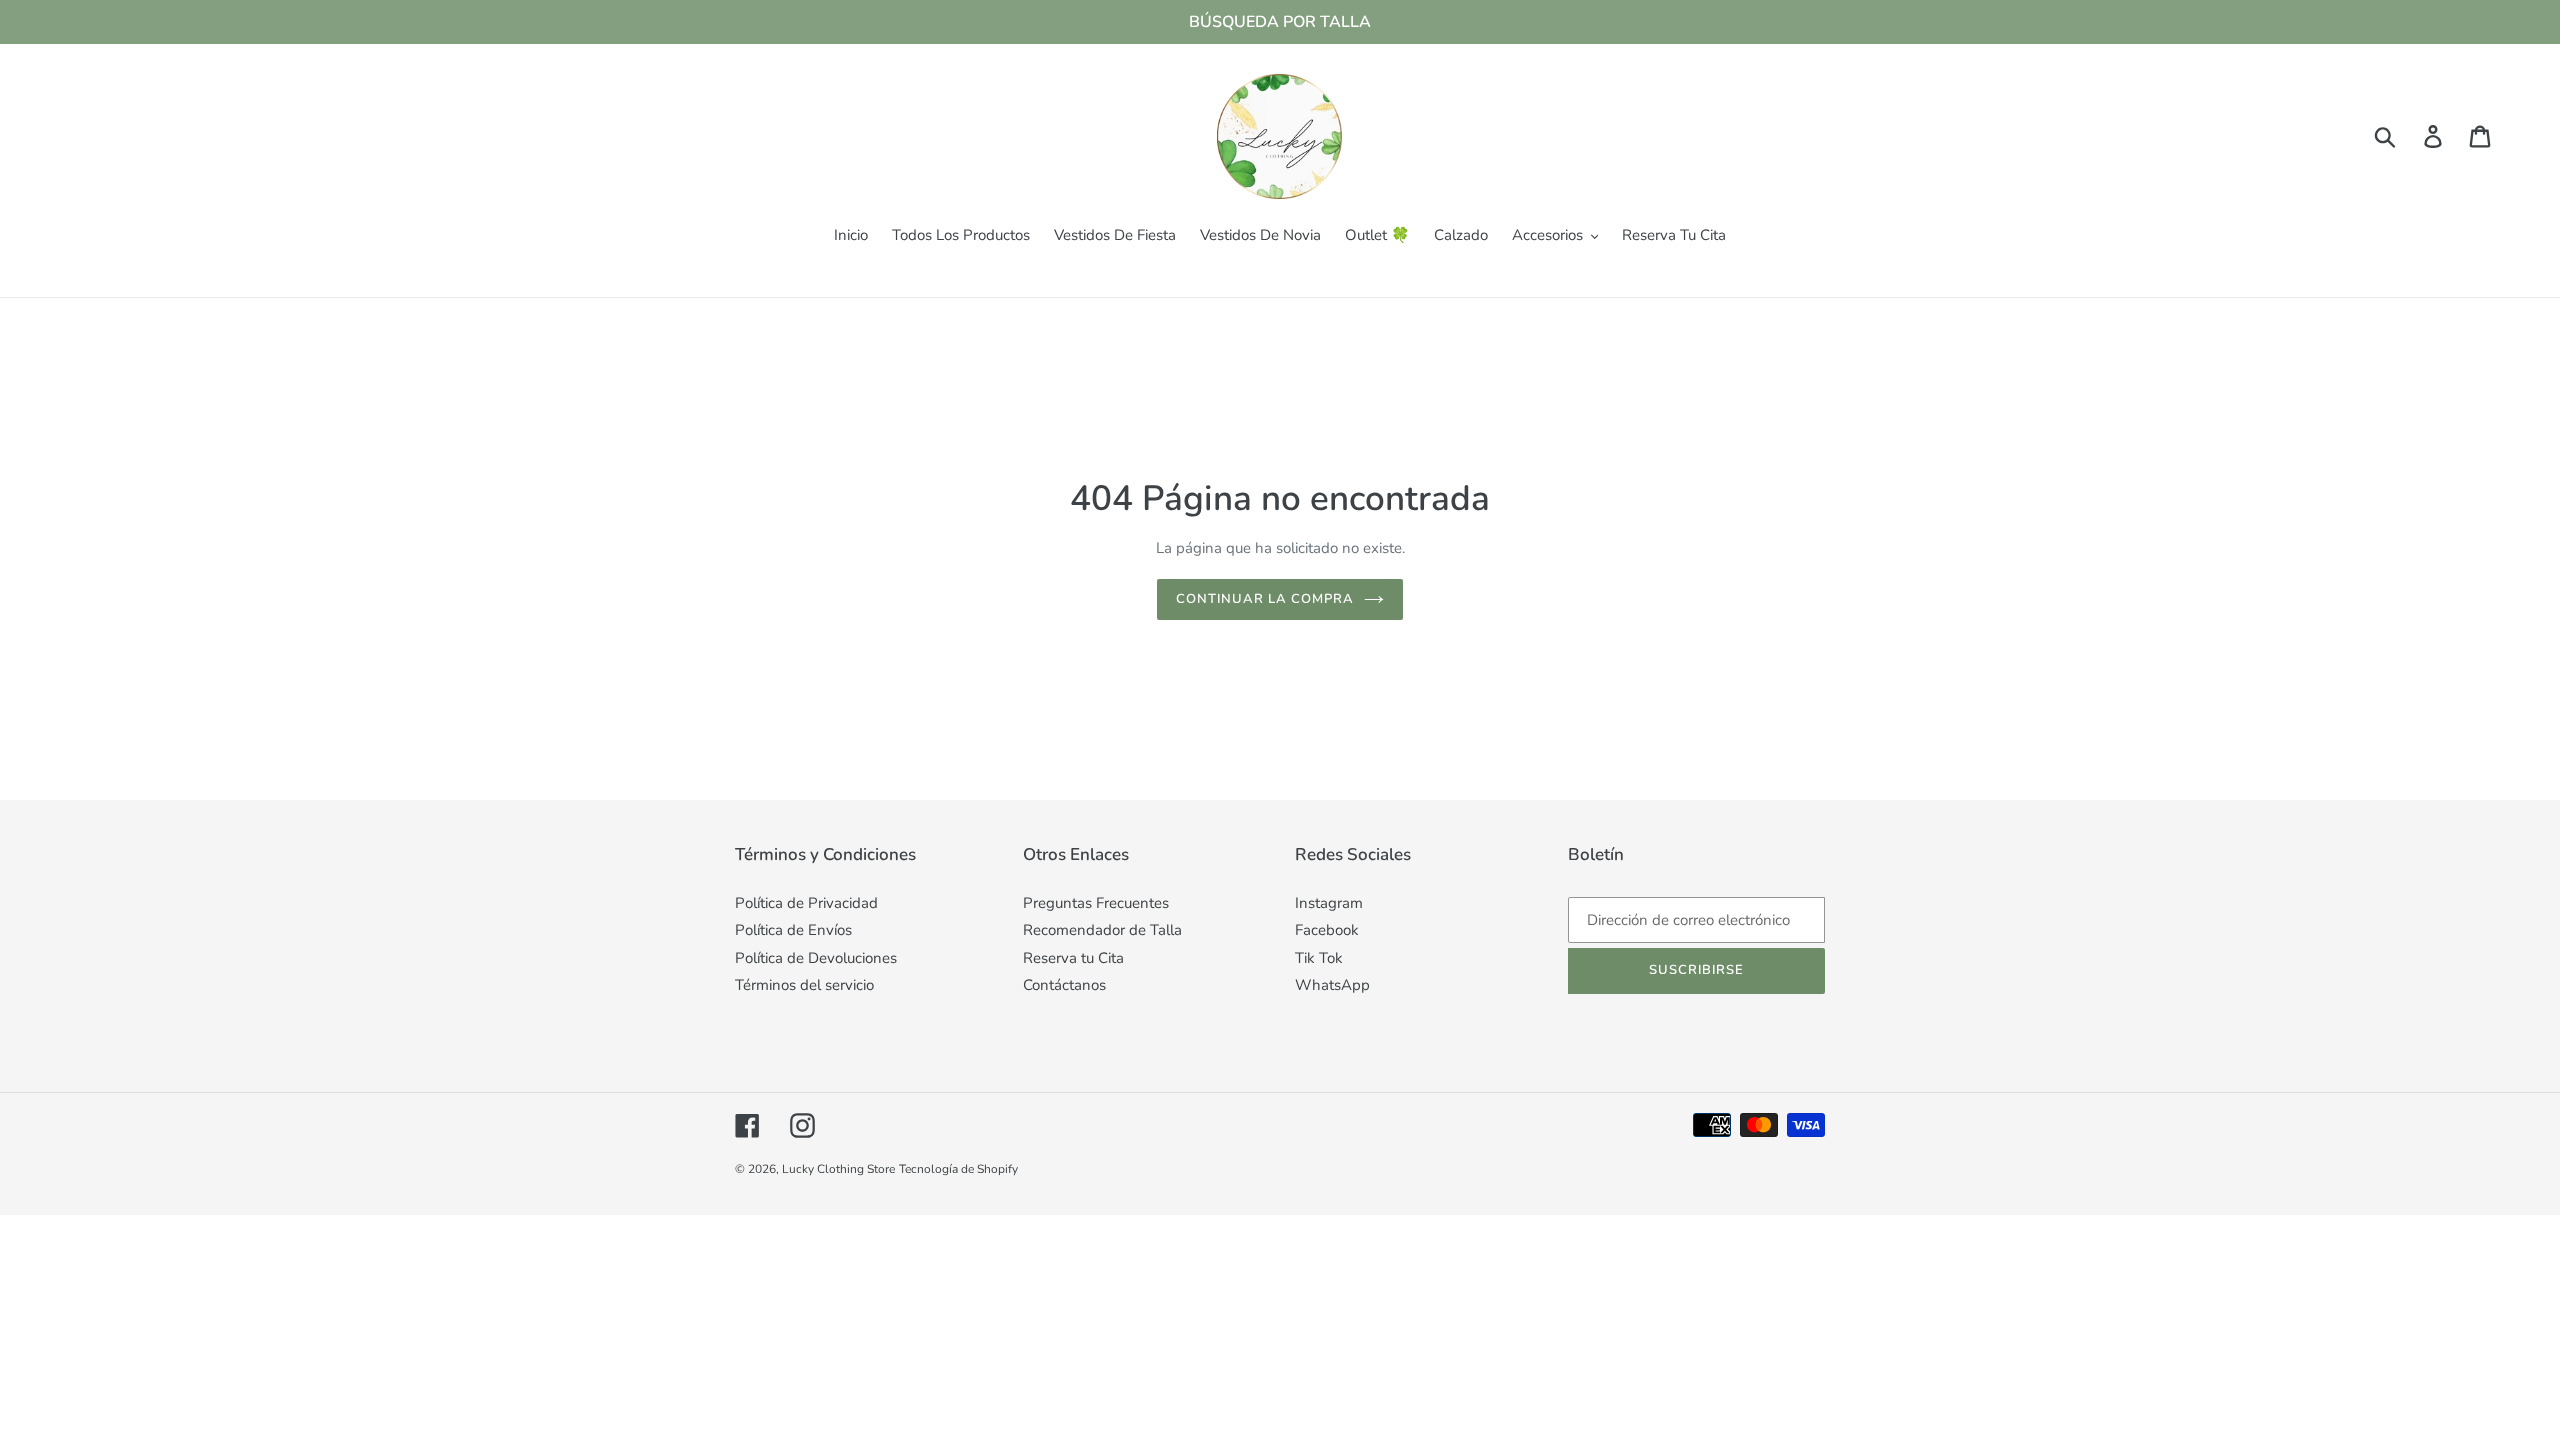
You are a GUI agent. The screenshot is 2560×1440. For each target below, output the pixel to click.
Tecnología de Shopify (958, 1169)
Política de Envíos (793, 930)
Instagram (1329, 903)
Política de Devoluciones (816, 958)
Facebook (1327, 930)
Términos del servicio (804, 985)
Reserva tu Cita (1073, 958)
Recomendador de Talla (1102, 930)
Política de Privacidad (806, 903)
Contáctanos (1064, 985)
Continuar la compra (1265, 599)
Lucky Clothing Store (838, 1169)
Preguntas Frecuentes (1096, 903)
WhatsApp (1332, 985)
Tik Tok (1319, 958)
